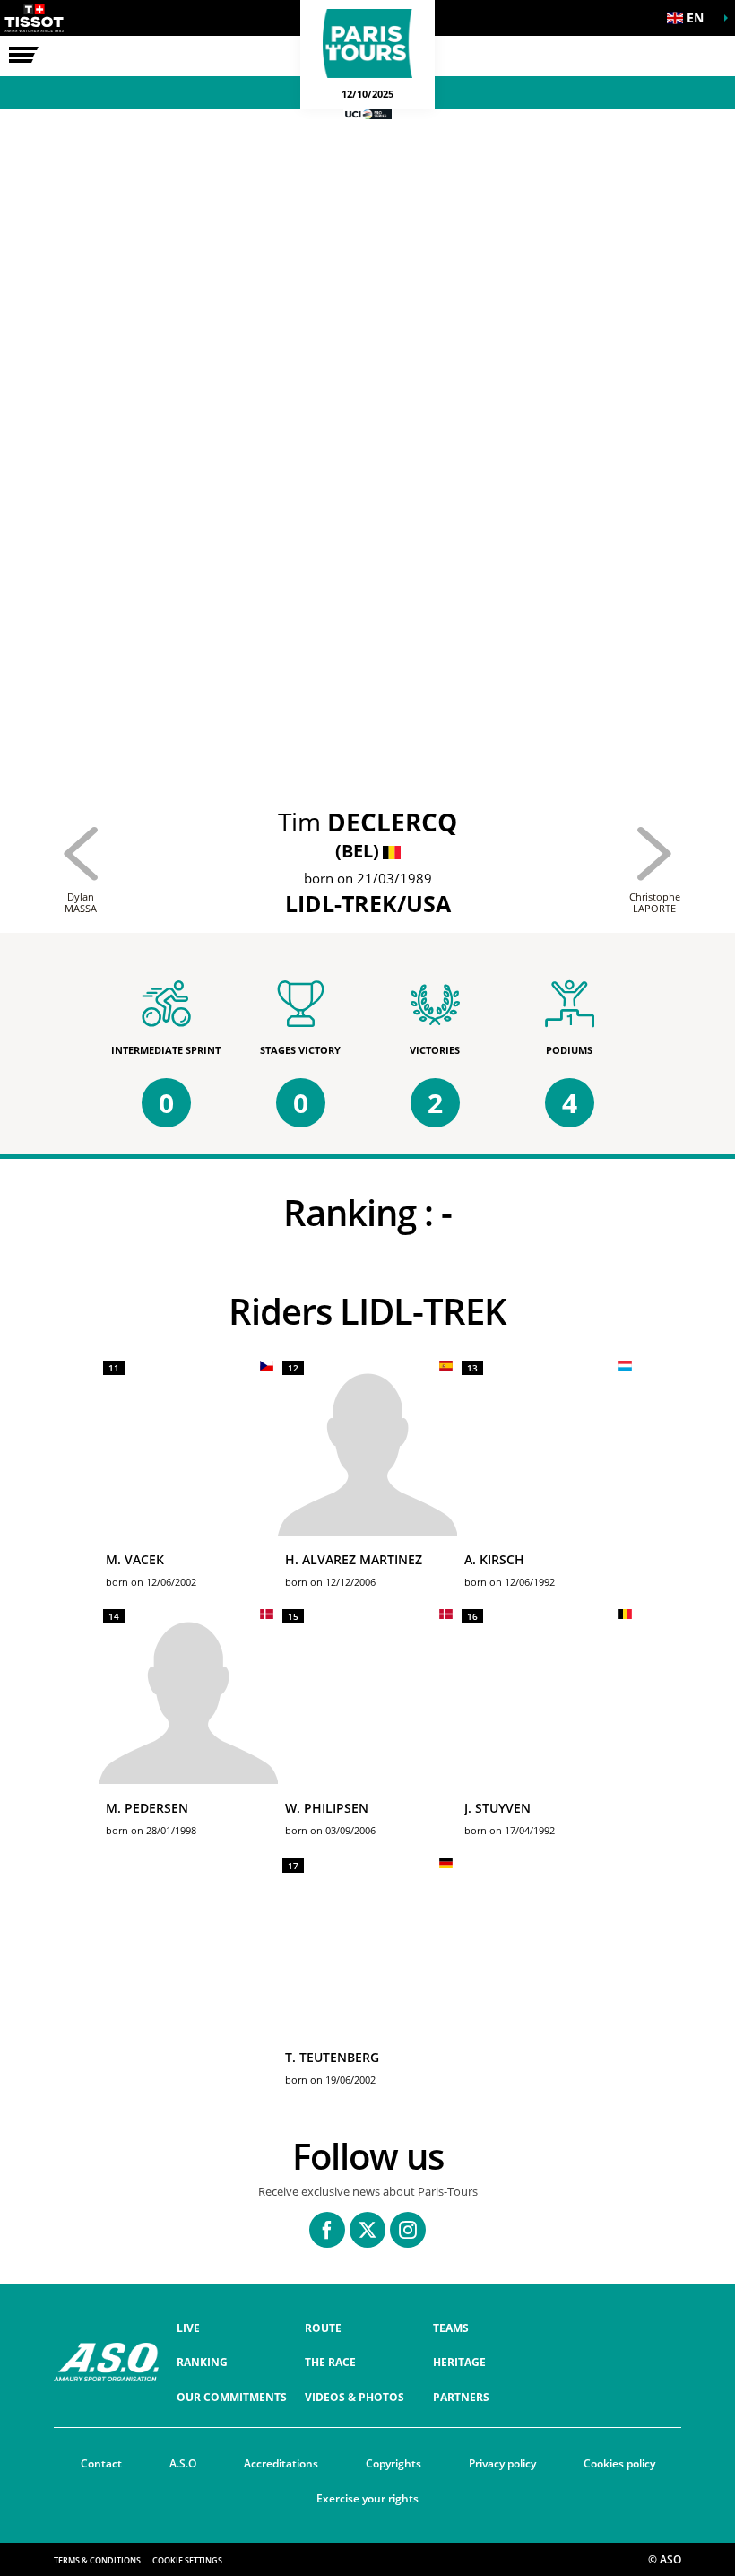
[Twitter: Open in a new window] (367, 2230)
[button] (690, 18)
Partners (461, 2397)
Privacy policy (502, 2463)
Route (323, 2328)
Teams (451, 2328)
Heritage (459, 2362)
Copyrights (393, 2463)
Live (188, 2328)
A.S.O (183, 2463)
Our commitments (232, 2397)
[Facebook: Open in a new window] (327, 2230)
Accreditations (281, 2463)
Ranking (202, 2362)
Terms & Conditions (97, 2560)
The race (330, 2362)
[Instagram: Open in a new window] (408, 2230)
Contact (101, 2463)
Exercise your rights (367, 2498)
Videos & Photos (355, 2397)
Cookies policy (619, 2463)
